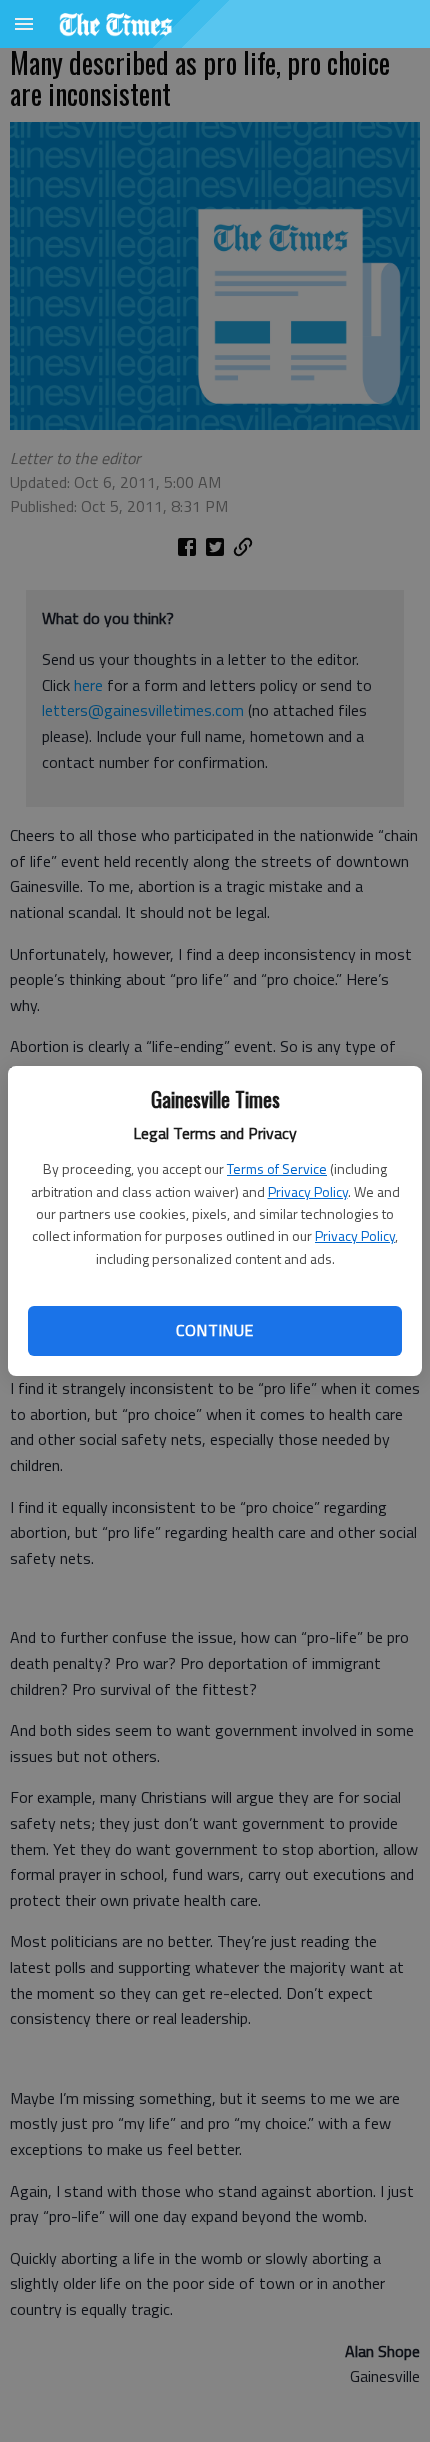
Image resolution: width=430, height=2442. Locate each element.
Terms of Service (277, 1168)
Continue (214, 1330)
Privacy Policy (308, 1191)
